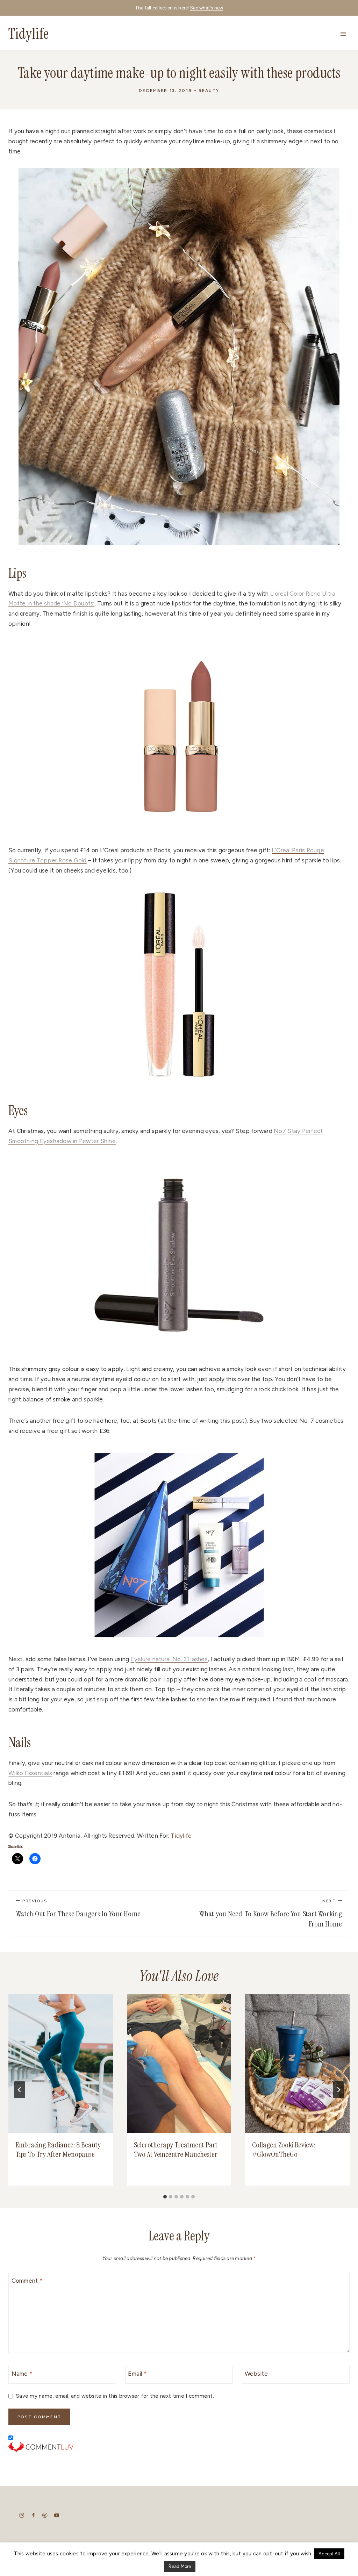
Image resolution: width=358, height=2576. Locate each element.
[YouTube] (56, 2515)
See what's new (207, 8)
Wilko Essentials (30, 1773)
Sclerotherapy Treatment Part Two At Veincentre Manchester (176, 2150)
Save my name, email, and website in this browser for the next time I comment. (115, 2396)
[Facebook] (33, 2515)
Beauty (209, 91)
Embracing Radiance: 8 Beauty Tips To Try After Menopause (58, 2150)
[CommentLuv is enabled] (179, 2447)
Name (22, 2374)
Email (137, 2374)
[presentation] (61, 2064)
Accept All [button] (329, 2554)
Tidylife (181, 1836)
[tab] (165, 2197)
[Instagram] (22, 2515)
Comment (27, 2281)
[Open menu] (343, 34)
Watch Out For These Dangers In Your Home (78, 1909)
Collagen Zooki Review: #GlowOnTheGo (284, 2150)
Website (256, 2374)
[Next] (338, 2090)
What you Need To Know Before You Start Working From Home (271, 1914)
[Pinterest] (45, 2515)
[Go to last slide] (20, 2090)
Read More (180, 2566)
